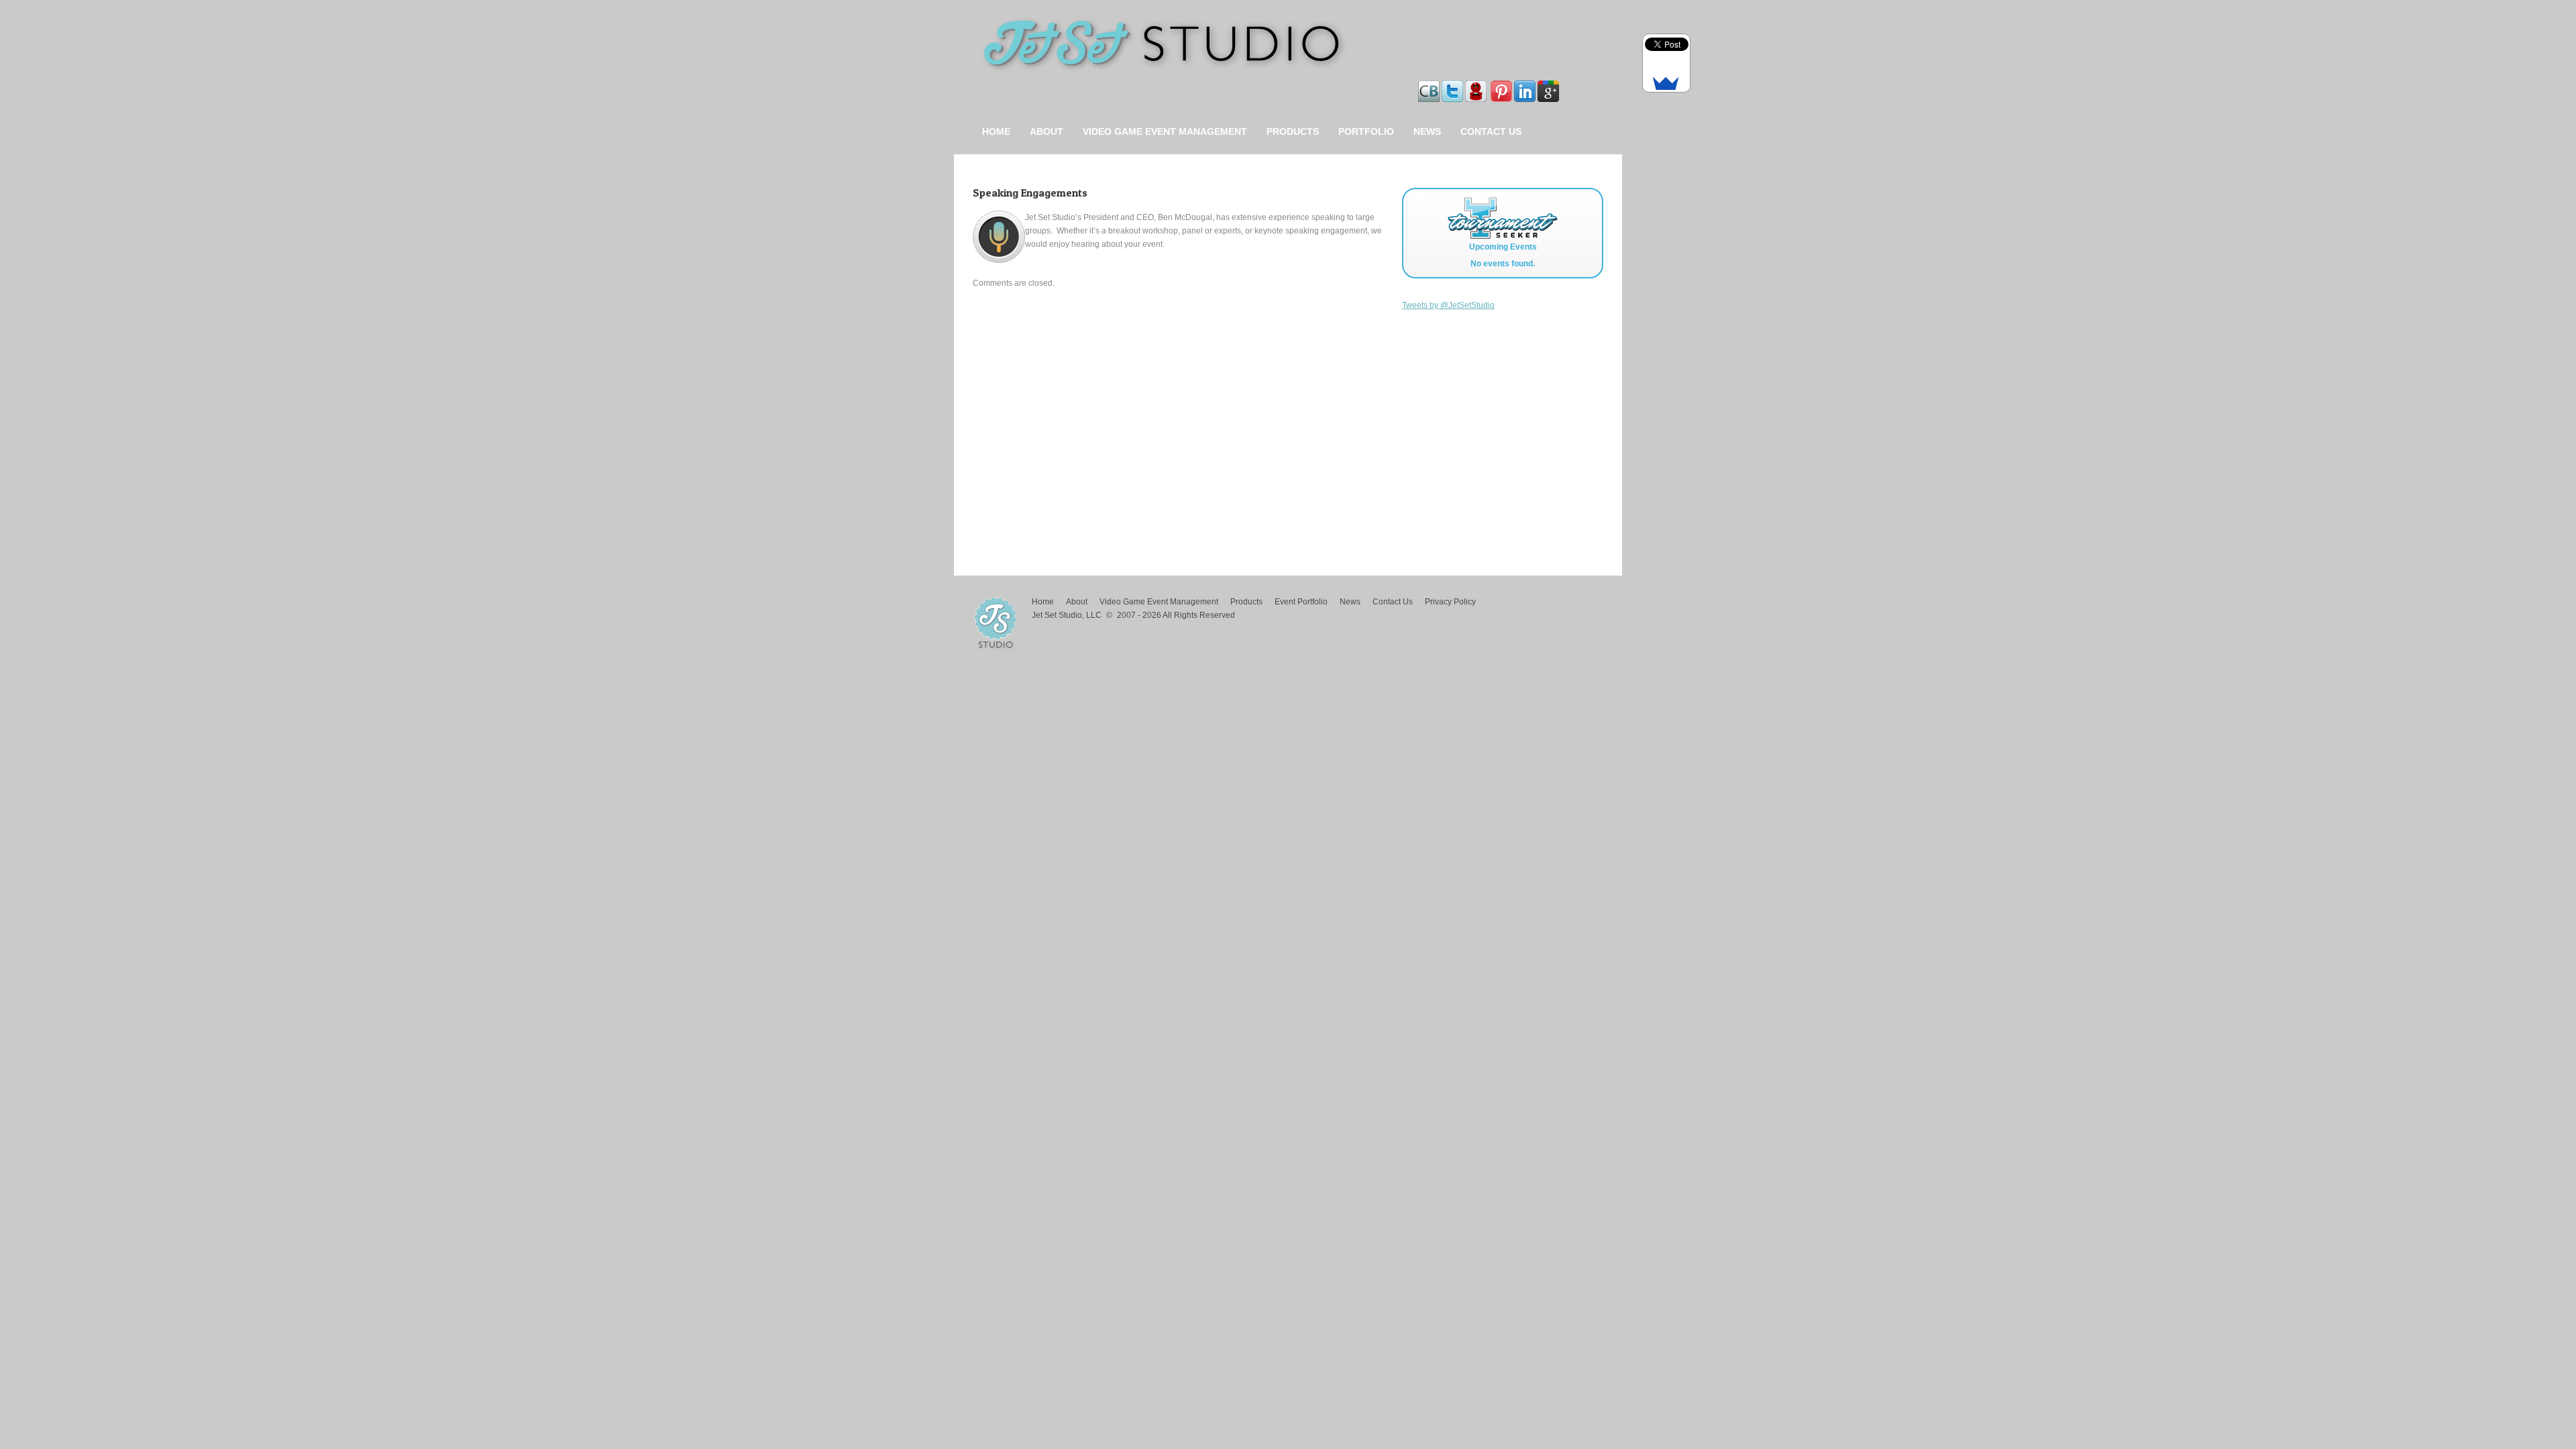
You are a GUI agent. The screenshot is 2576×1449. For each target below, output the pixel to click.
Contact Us (1491, 131)
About (1046, 131)
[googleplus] (1549, 87)
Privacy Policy (1450, 602)
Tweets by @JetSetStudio (1448, 305)
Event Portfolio (1301, 602)
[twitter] (1453, 87)
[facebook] (1490, 87)
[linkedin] (1526, 87)
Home (996, 131)
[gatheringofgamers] (1477, 87)
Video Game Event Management (1165, 131)
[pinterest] (1502, 87)
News (1427, 131)
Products (1293, 131)
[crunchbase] (1430, 87)
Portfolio (1366, 131)
